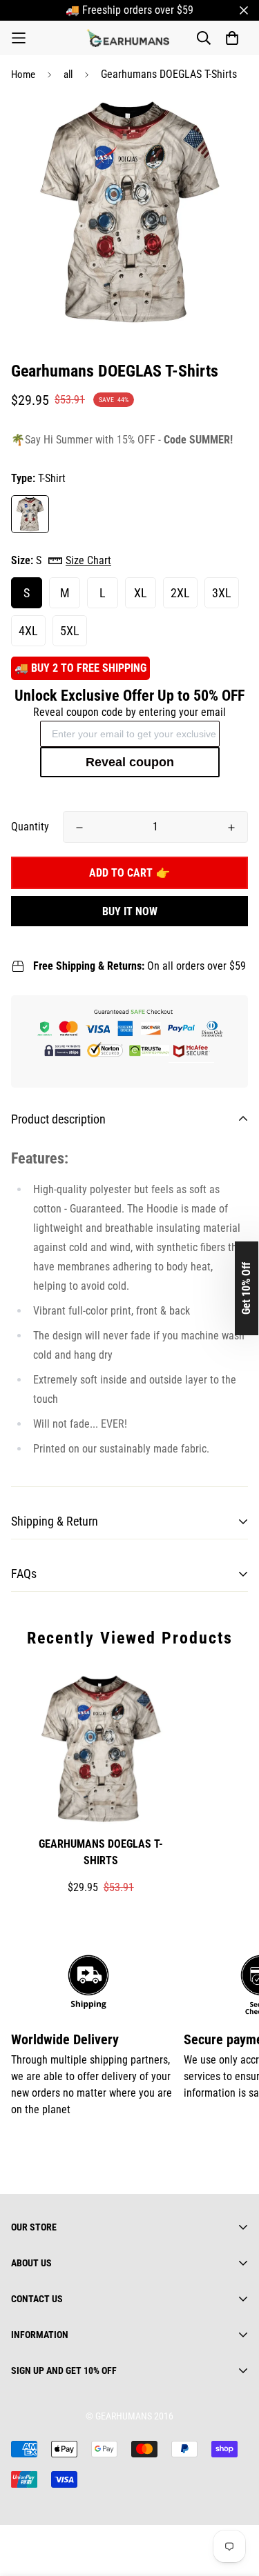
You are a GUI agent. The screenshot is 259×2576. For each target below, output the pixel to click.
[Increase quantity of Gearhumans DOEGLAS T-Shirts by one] (231, 828)
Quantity (30, 827)
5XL (70, 631)
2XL (180, 593)
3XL (222, 593)
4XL (28, 631)
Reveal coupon (130, 762)
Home (23, 74)
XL (141, 593)
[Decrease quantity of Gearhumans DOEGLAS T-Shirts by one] (79, 828)
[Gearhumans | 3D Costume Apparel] (130, 38)
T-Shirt (30, 514)
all (68, 74)
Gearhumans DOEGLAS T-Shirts (101, 1852)
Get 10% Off (246, 1288)
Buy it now (130, 911)
